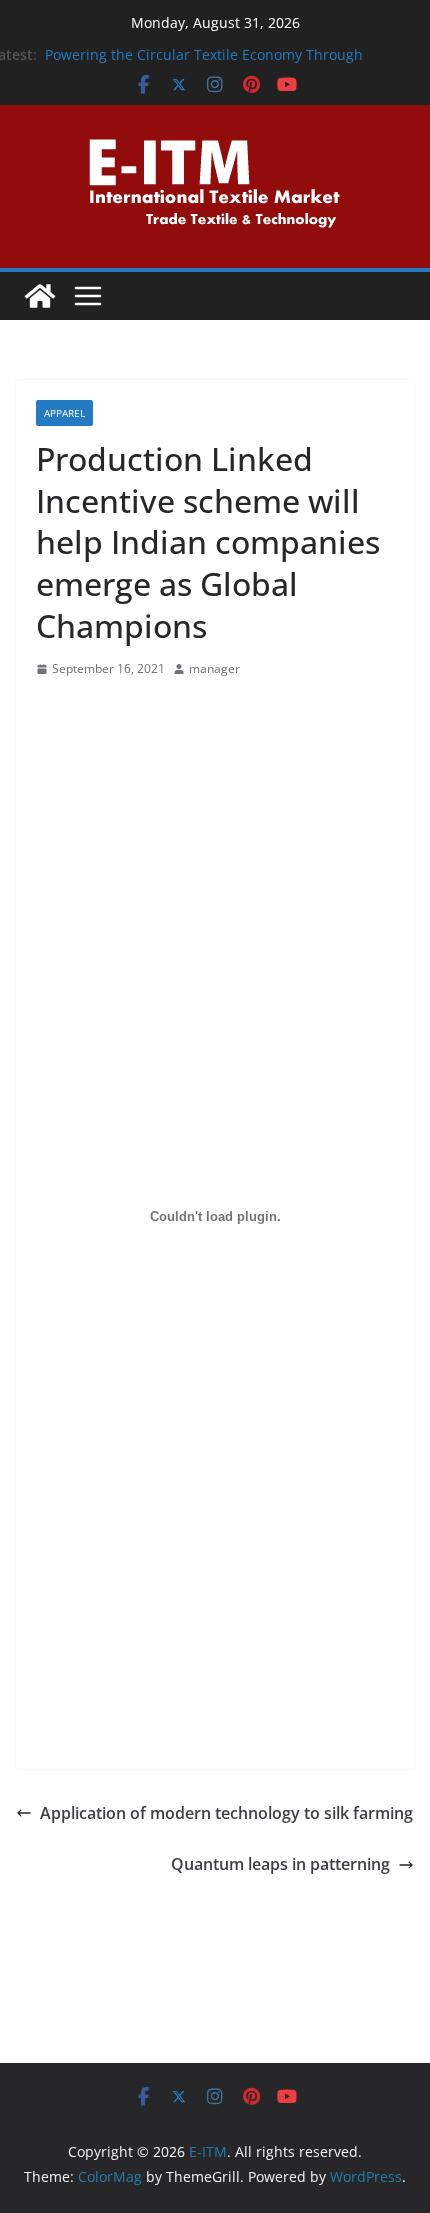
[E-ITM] (40, 296)
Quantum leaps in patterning (280, 1864)
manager (214, 668)
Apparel (64, 413)
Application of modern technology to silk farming (226, 1813)
